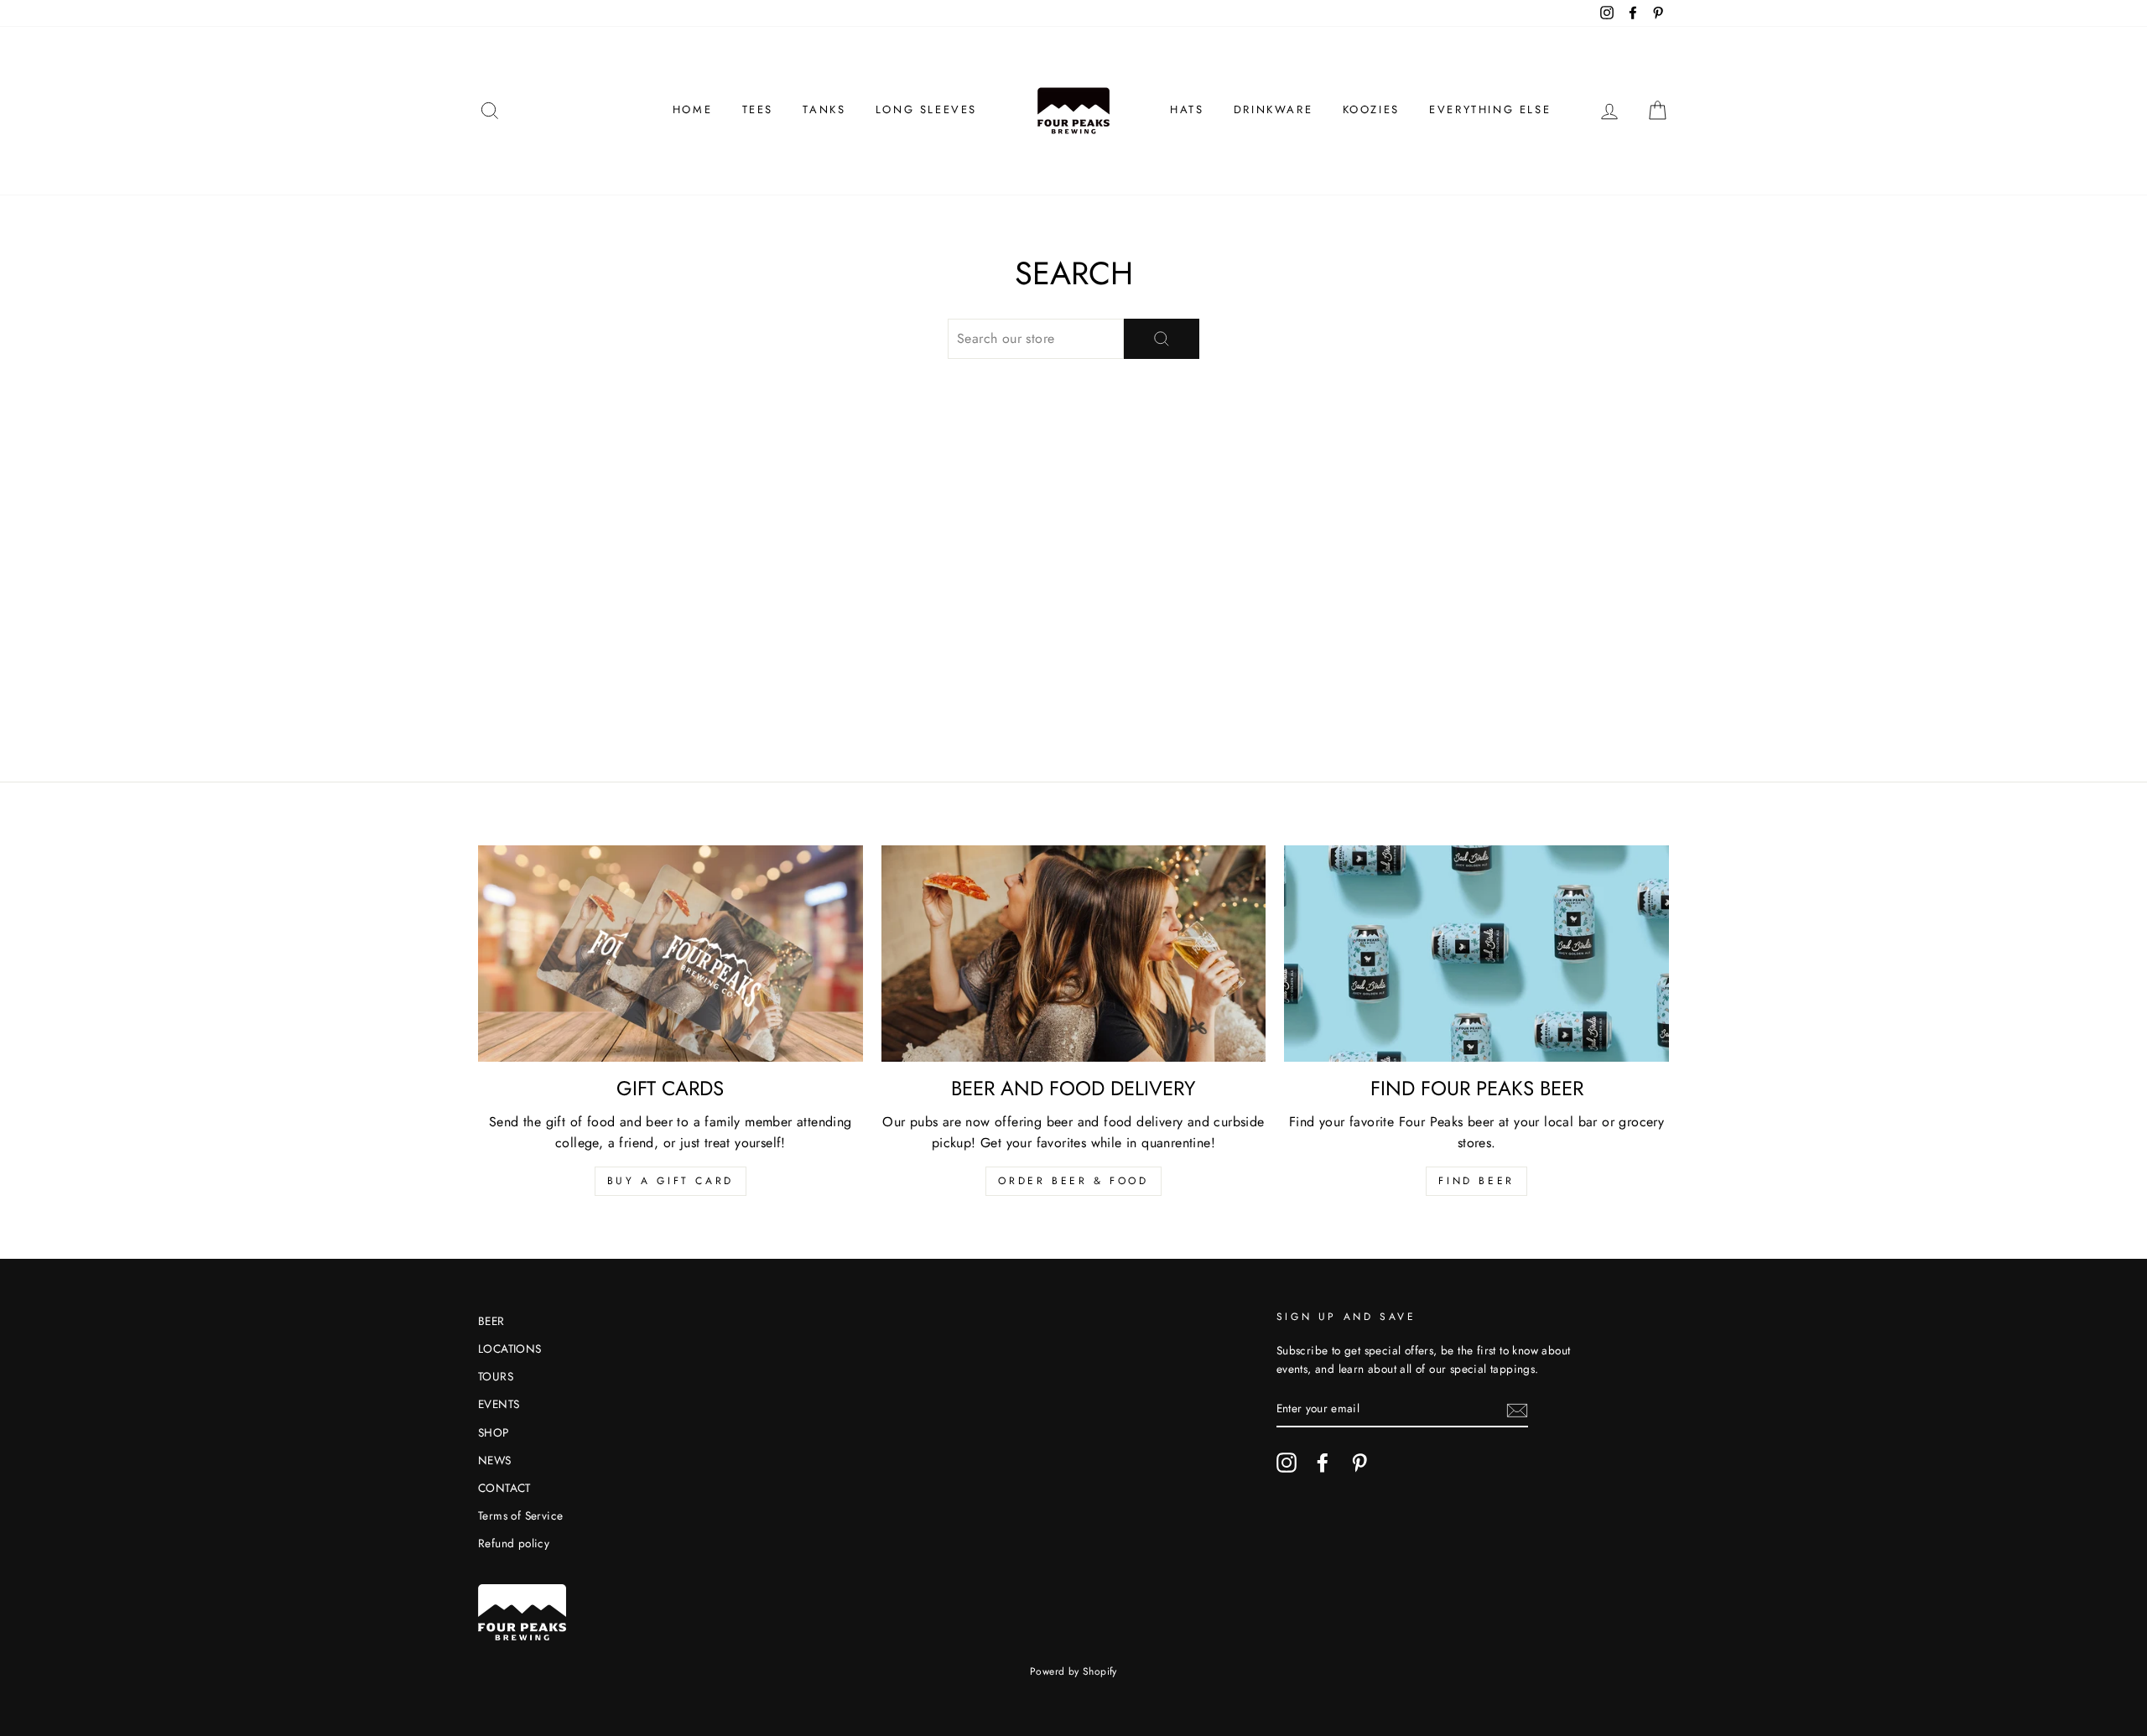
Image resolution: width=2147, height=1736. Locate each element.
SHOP (494, 1432)
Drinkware (1273, 109)
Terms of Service (520, 1515)
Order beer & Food (1073, 1181)
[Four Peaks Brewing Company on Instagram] (1287, 1463)
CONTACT (504, 1488)
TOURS (496, 1376)
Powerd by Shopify (1073, 1671)
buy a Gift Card (671, 1181)
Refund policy (514, 1543)
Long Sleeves (926, 109)
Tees (758, 109)
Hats (1187, 109)
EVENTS (499, 1404)
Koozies (1371, 109)
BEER (491, 1321)
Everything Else (1490, 109)
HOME (692, 109)
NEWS (495, 1460)
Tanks (824, 109)
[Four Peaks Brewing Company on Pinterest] (1359, 1463)
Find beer (1476, 1181)
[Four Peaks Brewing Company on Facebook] (1323, 1463)
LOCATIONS (510, 1349)
